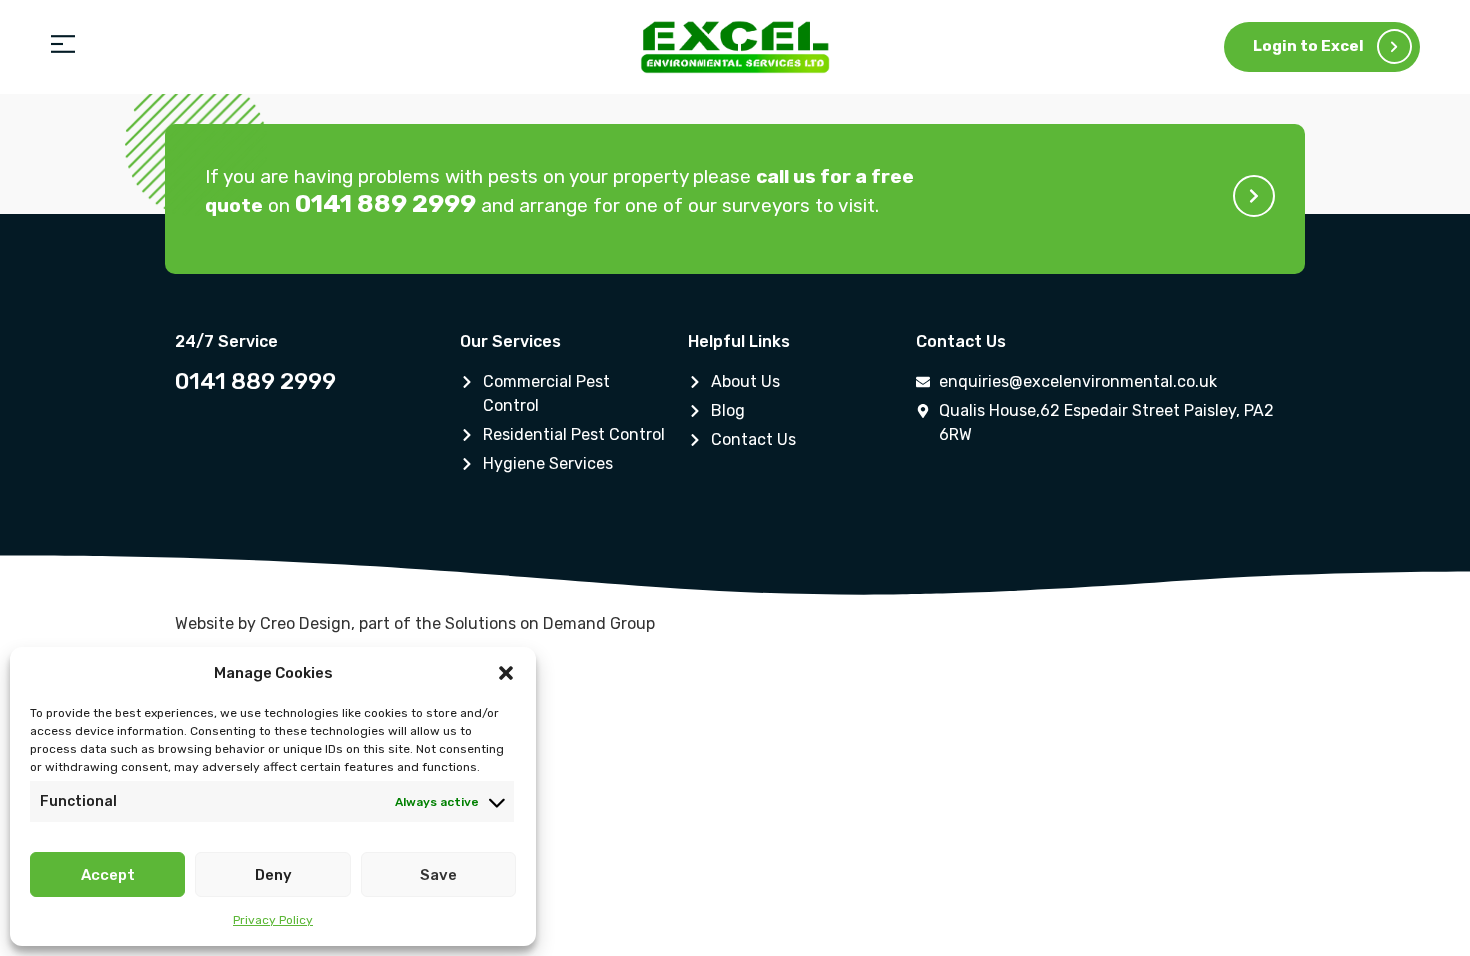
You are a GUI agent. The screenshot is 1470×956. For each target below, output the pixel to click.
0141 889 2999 (255, 381)
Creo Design (305, 623)
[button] (506, 673)
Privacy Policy (273, 920)
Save (438, 875)
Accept (108, 875)
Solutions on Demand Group (550, 623)
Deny (273, 875)
